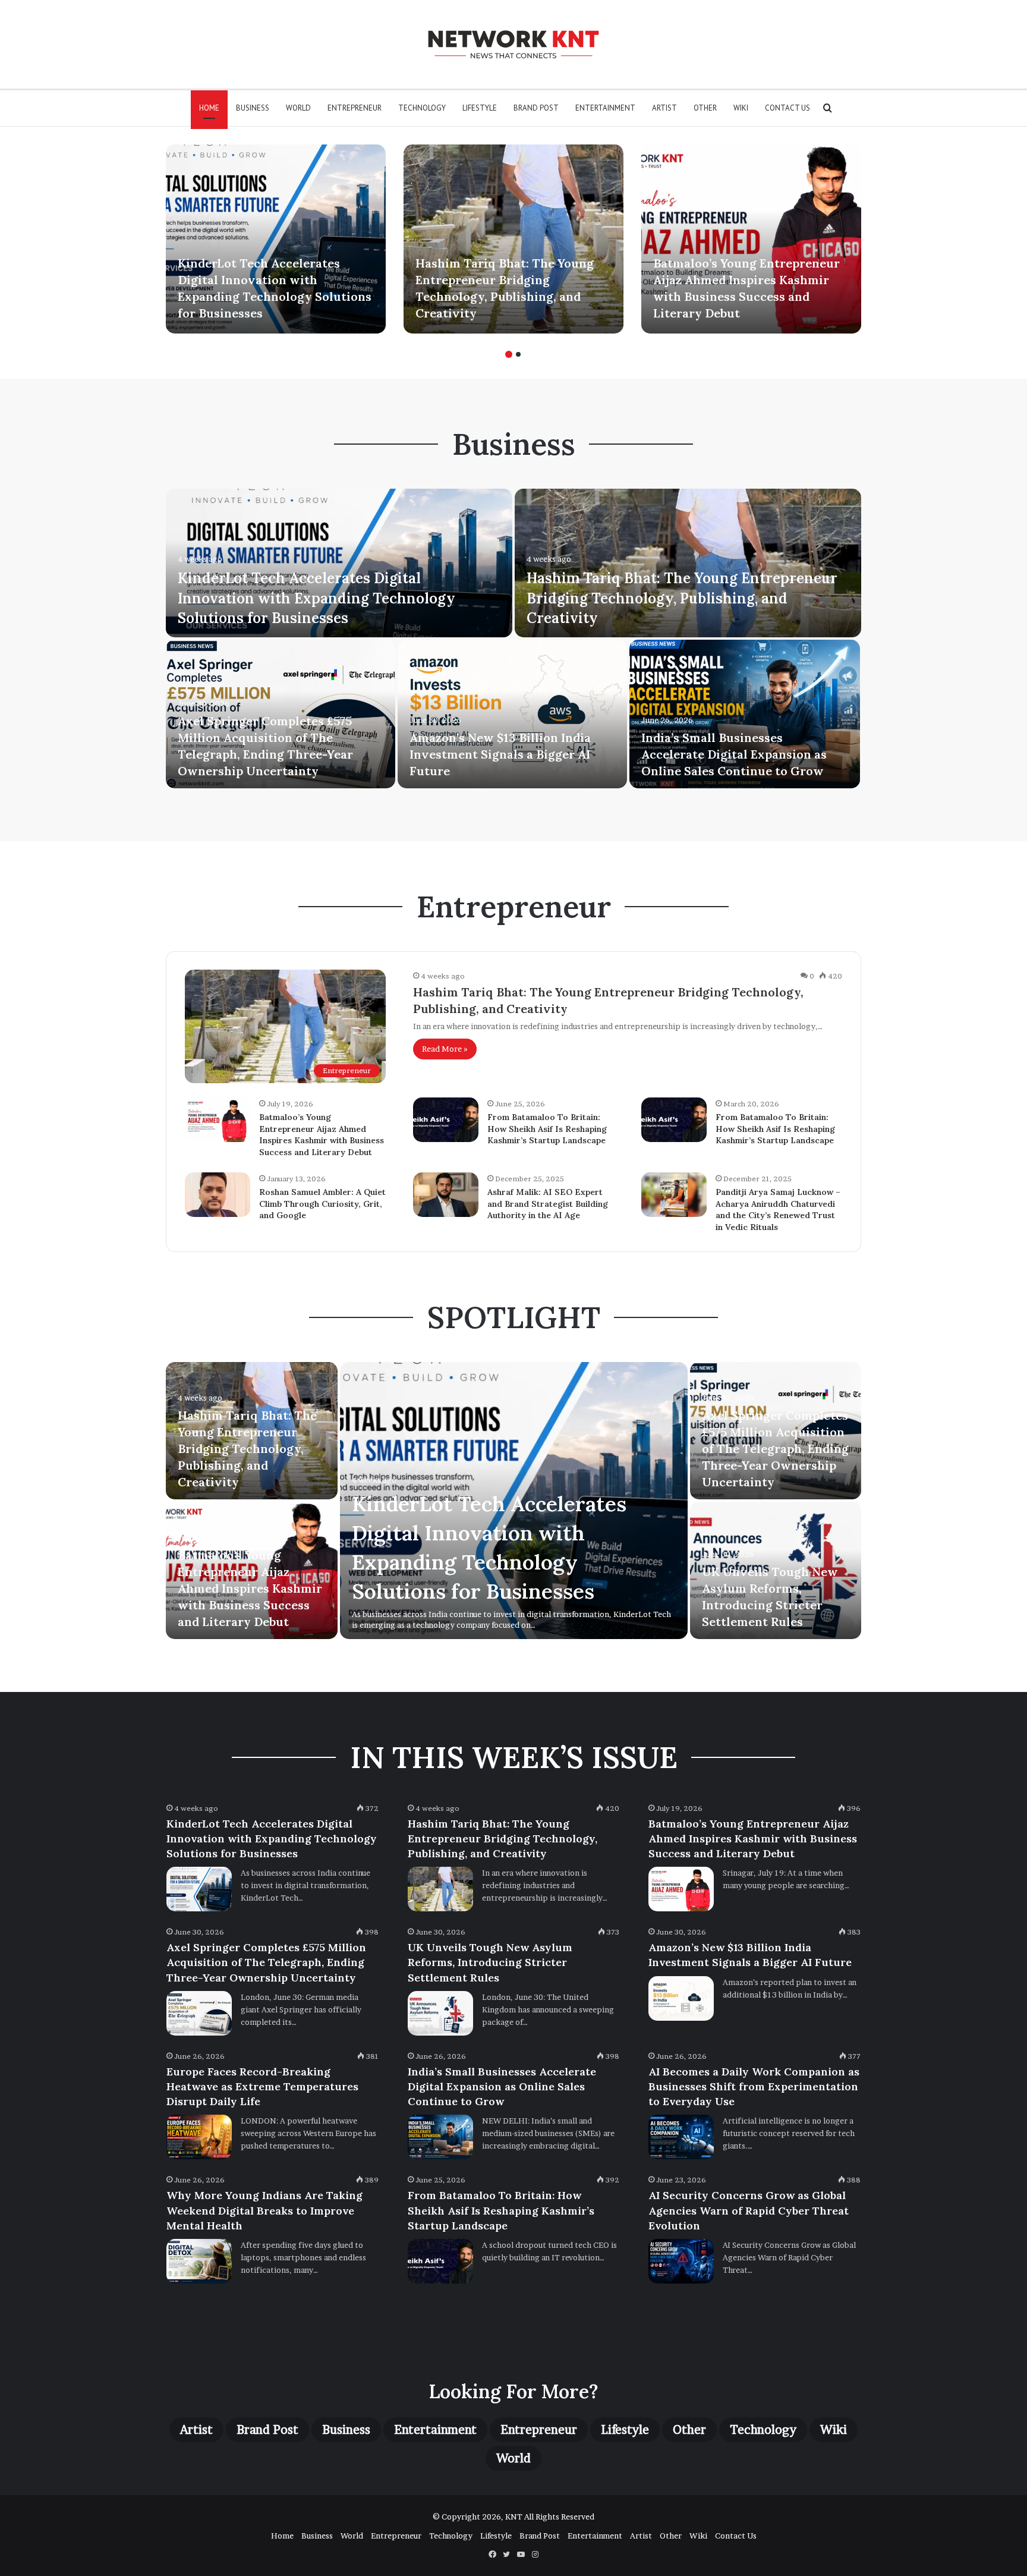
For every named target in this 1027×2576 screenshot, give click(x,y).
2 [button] (518, 354)
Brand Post (536, 108)
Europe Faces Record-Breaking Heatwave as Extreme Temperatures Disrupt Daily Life (262, 2086)
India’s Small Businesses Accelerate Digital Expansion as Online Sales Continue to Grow (734, 754)
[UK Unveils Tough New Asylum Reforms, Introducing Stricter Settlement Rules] (440, 2013)
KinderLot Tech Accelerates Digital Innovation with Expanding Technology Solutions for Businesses (316, 598)
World (298, 108)
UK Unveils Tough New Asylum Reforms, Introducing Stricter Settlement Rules (490, 1962)
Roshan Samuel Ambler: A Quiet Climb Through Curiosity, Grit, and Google (322, 1204)
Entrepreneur (355, 108)
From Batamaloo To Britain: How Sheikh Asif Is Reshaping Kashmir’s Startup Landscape (547, 1129)
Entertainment (605, 108)
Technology (422, 108)
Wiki (741, 108)
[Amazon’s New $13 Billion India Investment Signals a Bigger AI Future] (512, 714)
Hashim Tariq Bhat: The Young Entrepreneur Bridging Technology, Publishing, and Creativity (682, 598)
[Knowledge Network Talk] (513, 44)
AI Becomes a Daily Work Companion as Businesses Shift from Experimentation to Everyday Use (754, 2086)
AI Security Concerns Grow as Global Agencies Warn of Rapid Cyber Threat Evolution (749, 2210)
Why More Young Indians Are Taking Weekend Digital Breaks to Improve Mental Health (264, 2210)
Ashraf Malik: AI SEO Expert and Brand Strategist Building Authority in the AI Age (548, 1204)
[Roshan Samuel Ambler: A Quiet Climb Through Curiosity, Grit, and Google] (218, 1195)
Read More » (445, 1049)
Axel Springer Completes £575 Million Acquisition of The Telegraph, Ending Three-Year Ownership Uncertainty (775, 1449)
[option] (276, 239)
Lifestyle (480, 108)
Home (209, 108)
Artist (664, 108)
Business (253, 108)
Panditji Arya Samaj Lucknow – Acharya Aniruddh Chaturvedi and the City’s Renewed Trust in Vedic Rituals (778, 1210)
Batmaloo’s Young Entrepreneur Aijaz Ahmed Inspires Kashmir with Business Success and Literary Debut (322, 1135)
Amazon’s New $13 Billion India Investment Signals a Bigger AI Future (500, 754)
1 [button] (509, 354)
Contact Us (787, 108)
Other (705, 108)
